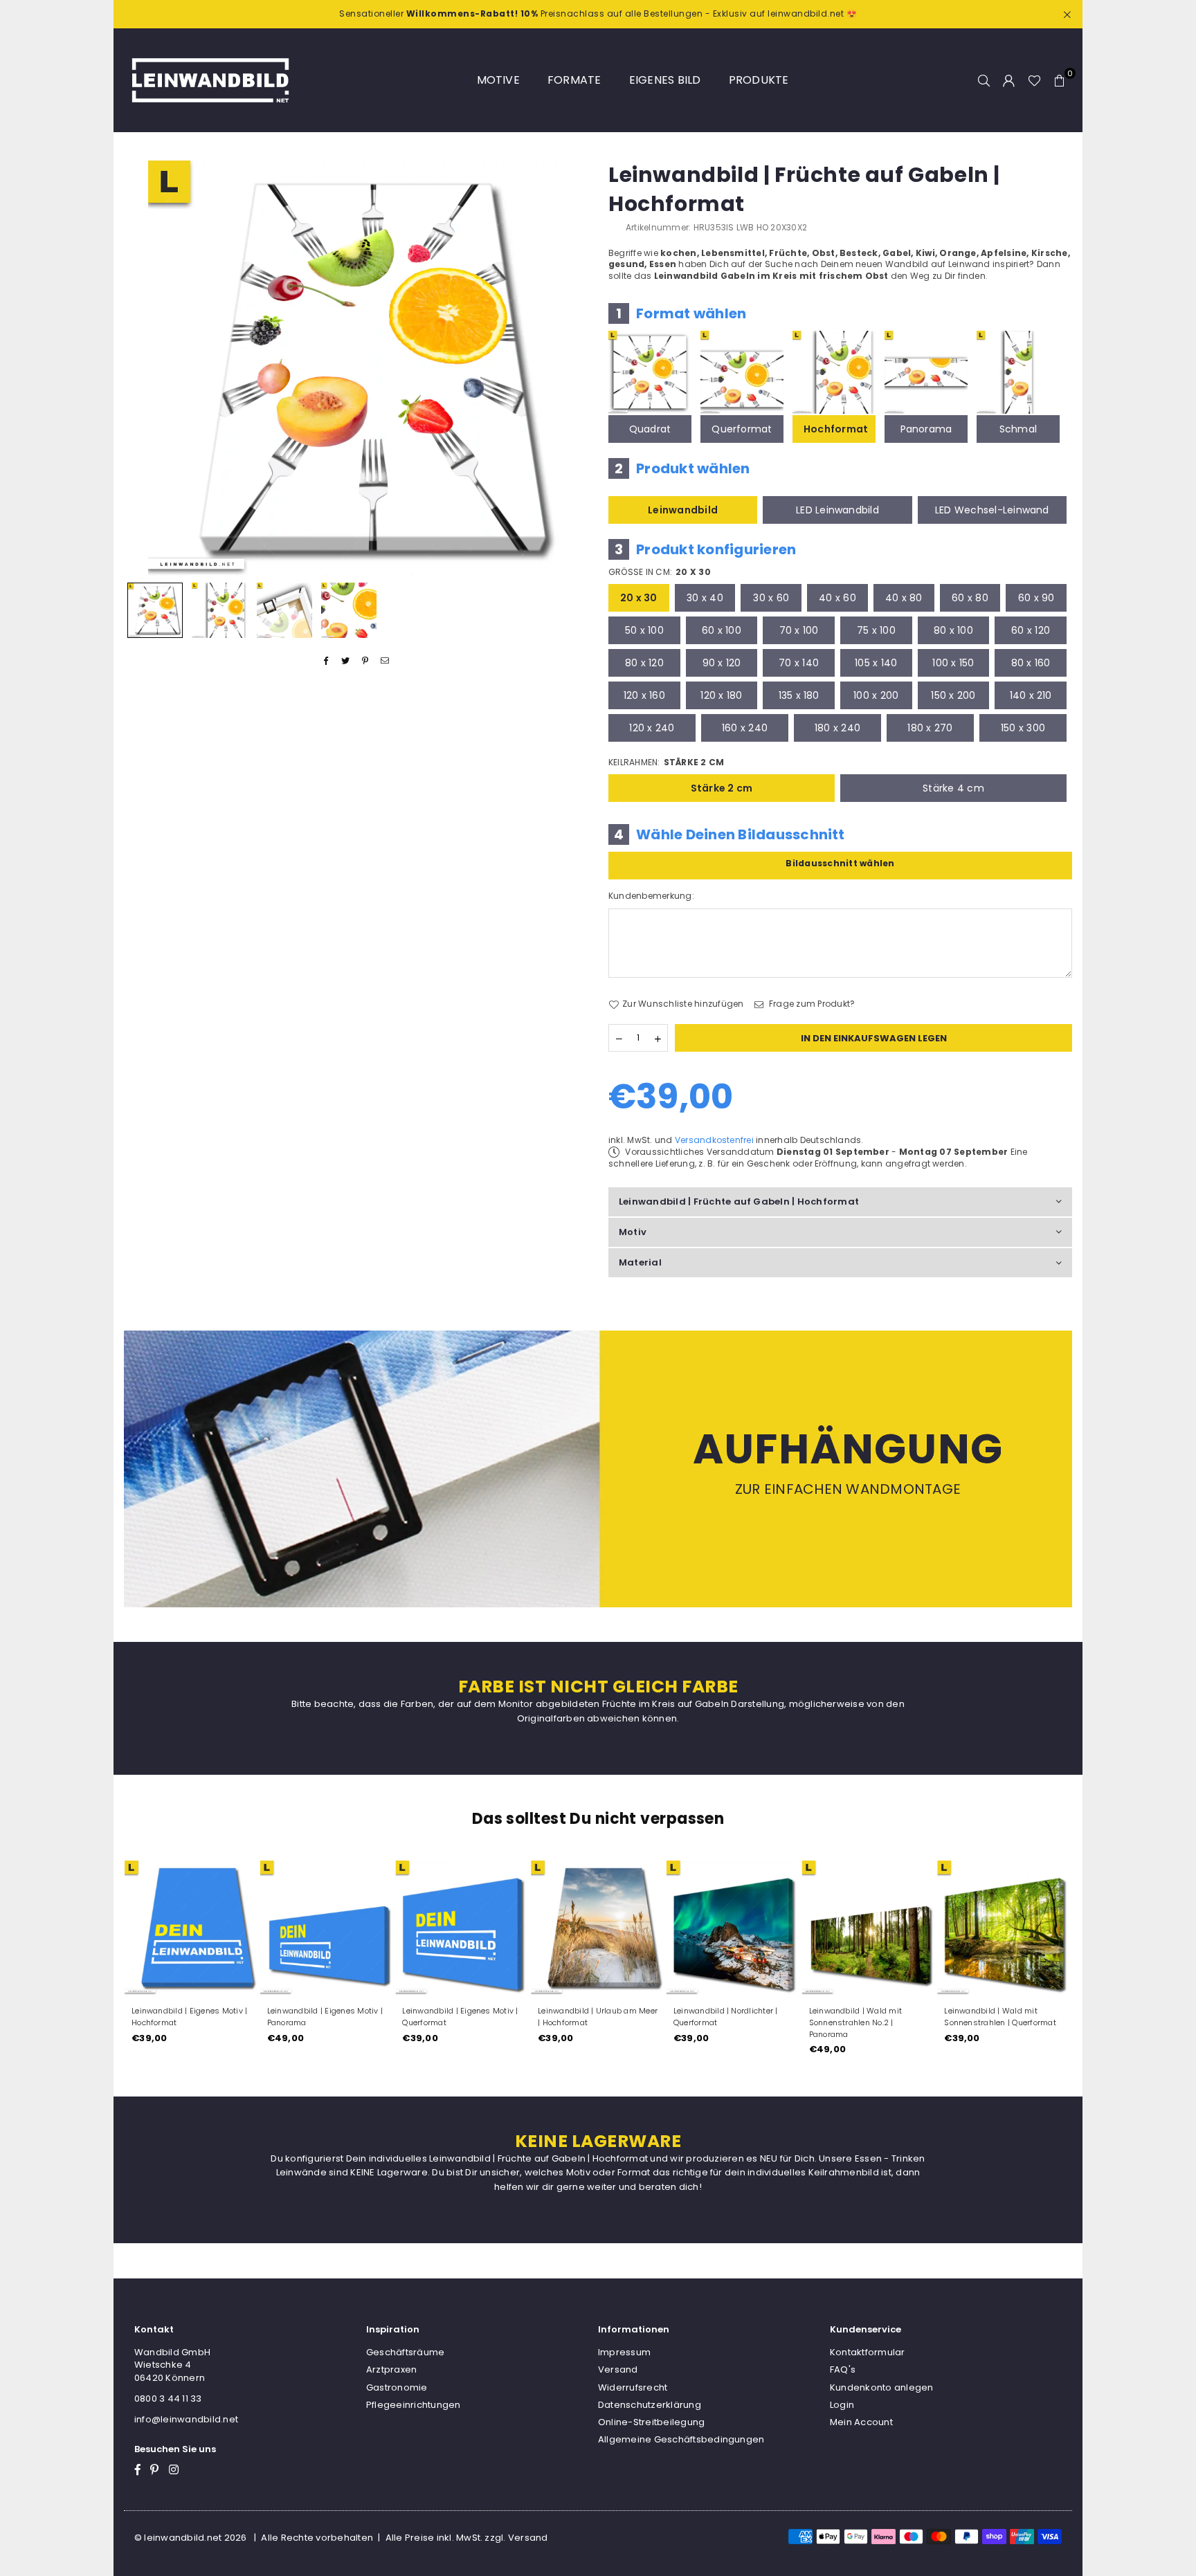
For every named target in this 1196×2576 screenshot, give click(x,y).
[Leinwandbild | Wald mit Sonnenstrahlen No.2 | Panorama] (805, 1928)
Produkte (759, 80)
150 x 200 (953, 695)
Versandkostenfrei (714, 1140)
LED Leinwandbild (837, 510)
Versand (618, 2369)
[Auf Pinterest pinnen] (366, 661)
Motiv (633, 1232)
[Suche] (984, 80)
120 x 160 (644, 695)
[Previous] (143, 368)
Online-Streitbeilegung (651, 2422)
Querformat (742, 429)
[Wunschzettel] (1034, 80)
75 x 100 (876, 630)
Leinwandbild (683, 510)
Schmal (1018, 429)
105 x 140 (876, 663)
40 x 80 (904, 598)
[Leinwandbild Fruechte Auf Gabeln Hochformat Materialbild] (284, 610)
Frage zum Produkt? (811, 1004)
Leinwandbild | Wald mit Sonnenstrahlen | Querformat (936, 2017)
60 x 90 (1036, 598)
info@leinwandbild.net (186, 2419)
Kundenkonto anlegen (882, 2387)
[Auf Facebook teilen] (326, 661)
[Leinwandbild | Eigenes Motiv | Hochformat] (128, 1928)
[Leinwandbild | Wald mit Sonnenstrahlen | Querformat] (941, 1928)
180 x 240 (837, 728)
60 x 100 (722, 630)
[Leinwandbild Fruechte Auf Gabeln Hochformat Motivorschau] (219, 610)
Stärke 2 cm (722, 788)
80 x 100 (953, 630)
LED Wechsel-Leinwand (992, 510)
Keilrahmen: (666, 762)
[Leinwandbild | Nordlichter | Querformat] (669, 1928)
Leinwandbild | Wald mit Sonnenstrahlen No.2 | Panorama (791, 2022)
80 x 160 (1031, 663)
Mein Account (861, 2422)
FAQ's (843, 2369)
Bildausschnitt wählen (840, 863)
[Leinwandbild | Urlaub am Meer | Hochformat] (534, 1928)
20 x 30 (639, 598)
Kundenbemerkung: (651, 896)
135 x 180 (799, 695)
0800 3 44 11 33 (168, 2399)
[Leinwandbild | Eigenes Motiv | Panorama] (263, 1928)
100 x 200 (876, 695)
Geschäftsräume (405, 2352)
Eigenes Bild (665, 80)
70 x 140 (799, 663)
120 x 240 (652, 728)
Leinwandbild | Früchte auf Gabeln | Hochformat (739, 1202)
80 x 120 (644, 663)
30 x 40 (705, 598)
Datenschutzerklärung (650, 2405)
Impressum (624, 2352)
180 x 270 (930, 728)
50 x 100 (644, 630)
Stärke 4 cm (953, 788)
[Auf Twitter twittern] (346, 661)
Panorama (926, 429)
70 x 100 (799, 630)
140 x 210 (1031, 695)
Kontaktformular (868, 2352)
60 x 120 (1031, 630)
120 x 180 (721, 695)
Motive (498, 80)
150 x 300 (1023, 728)
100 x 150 (953, 663)
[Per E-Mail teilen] (385, 661)
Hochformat (836, 429)
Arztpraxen (391, 2369)
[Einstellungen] (1009, 80)
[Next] (569, 368)
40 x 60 (837, 598)
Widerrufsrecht (633, 2387)
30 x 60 (771, 598)
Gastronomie (397, 2387)
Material (640, 1262)
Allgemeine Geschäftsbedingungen (681, 2439)
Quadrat (650, 429)
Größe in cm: (660, 572)
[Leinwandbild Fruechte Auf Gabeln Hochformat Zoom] (349, 610)
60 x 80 (970, 598)
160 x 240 (745, 728)
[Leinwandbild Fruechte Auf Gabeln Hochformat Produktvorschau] (155, 610)
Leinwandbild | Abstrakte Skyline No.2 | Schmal (1064, 2017)
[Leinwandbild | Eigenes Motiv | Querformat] (399, 1928)
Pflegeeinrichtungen (414, 2405)
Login (842, 2405)
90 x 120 (722, 663)
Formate (574, 80)
